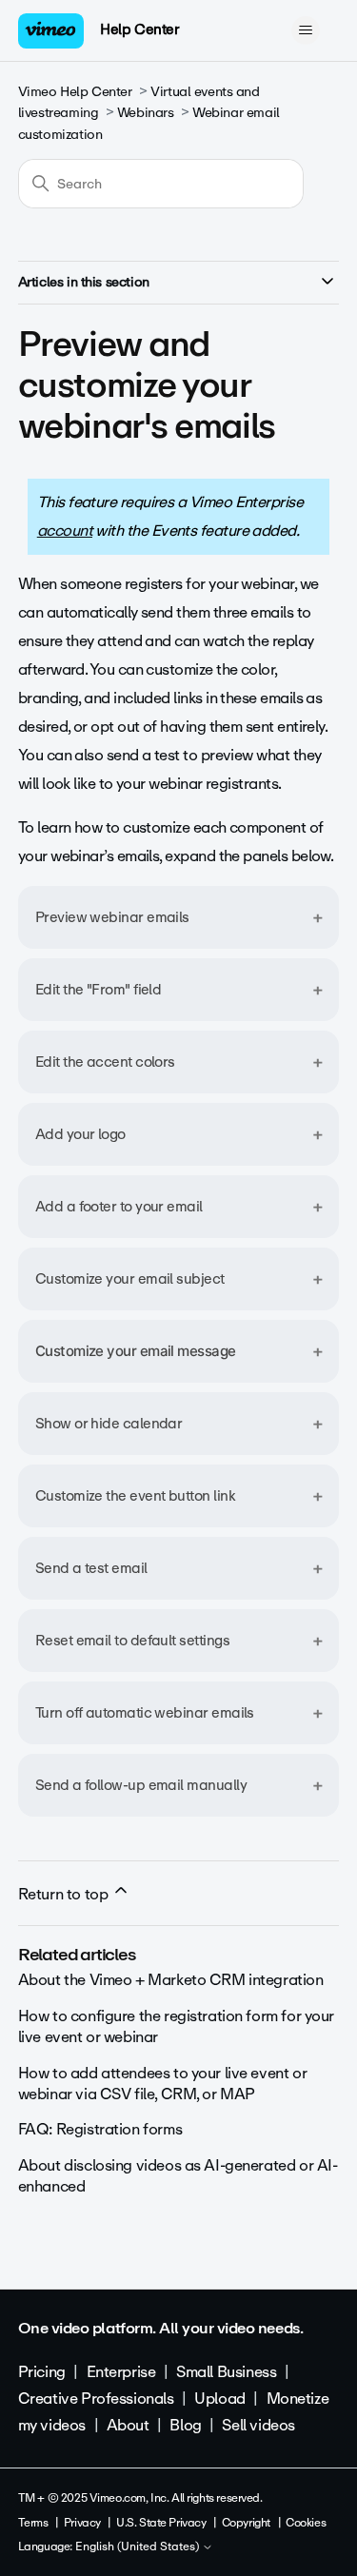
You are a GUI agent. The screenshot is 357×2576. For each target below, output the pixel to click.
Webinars (146, 113)
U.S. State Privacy (161, 2523)
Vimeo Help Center (75, 92)
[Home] (51, 31)
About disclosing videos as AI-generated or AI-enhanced (178, 2176)
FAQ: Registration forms (100, 2129)
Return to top (65, 1894)
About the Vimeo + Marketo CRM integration (171, 1980)
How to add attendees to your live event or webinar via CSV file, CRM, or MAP (162, 2084)
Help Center (139, 29)
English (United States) (139, 2547)
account (65, 531)
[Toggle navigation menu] (305, 30)
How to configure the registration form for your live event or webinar (176, 2026)
